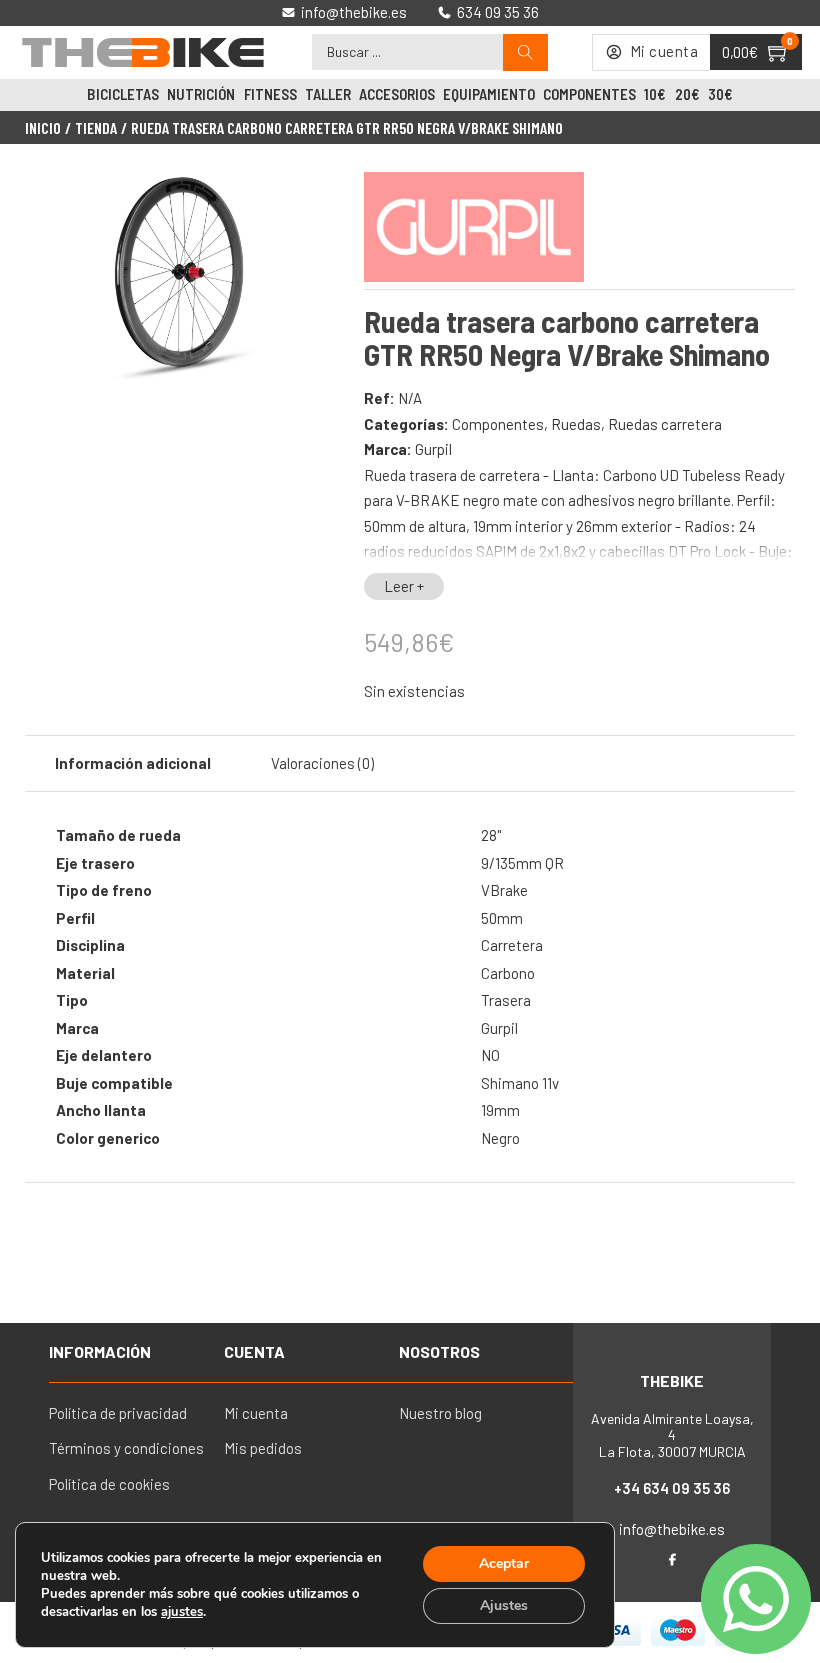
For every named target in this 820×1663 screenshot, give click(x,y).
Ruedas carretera (665, 424)
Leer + (404, 586)
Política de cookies (109, 1484)
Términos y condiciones (126, 1448)
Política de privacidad (118, 1413)
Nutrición (201, 94)
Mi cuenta (256, 1413)
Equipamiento (489, 94)
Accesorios (397, 94)
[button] (306, 201)
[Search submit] (525, 52)
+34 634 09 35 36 (672, 1488)
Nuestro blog (440, 1413)
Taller (328, 94)
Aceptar (504, 1563)
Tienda (96, 128)
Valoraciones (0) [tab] (322, 763)
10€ (655, 94)
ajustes (182, 1612)
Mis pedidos (263, 1448)
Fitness (270, 94)
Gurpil (433, 449)
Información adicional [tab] (133, 763)
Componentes (589, 94)
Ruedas (576, 424)
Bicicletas (123, 94)
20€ (687, 94)
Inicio (43, 128)
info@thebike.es (672, 1529)
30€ (720, 94)
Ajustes (504, 1605)
